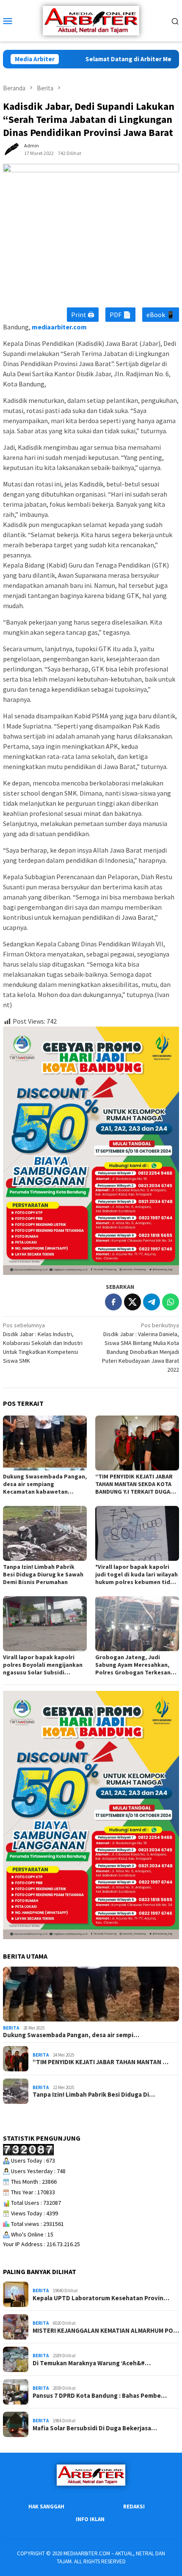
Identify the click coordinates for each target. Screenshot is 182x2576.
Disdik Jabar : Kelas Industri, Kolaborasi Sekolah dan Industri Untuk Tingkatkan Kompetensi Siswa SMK (43, 1343)
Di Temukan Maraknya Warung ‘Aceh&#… (92, 2363)
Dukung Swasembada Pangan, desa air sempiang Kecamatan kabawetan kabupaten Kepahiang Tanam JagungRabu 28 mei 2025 (45, 1484)
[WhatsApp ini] (171, 1302)
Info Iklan (90, 2519)
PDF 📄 (120, 315)
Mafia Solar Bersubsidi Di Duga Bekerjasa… (95, 2428)
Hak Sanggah (46, 2507)
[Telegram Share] (152, 1302)
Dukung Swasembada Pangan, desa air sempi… (71, 2035)
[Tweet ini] (132, 1302)
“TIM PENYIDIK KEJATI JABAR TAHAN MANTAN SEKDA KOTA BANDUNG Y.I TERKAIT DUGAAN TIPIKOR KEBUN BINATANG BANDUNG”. (136, 1484)
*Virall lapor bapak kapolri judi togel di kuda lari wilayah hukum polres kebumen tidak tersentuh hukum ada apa (136, 1574)
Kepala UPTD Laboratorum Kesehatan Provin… (101, 2298)
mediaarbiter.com (59, 327)
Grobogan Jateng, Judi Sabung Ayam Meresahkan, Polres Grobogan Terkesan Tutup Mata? (133, 1665)
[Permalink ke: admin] (11, 149)
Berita (11, 2028)
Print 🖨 (83, 315)
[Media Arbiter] (91, 20)
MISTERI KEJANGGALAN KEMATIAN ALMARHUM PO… (106, 2331)
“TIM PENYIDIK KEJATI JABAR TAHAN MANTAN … (101, 2062)
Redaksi (134, 2507)
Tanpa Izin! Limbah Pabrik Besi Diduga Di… (94, 2095)
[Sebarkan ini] (113, 1302)
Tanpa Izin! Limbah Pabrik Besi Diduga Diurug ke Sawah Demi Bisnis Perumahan (43, 1574)
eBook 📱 (161, 315)
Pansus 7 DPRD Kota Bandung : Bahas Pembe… (100, 2396)
